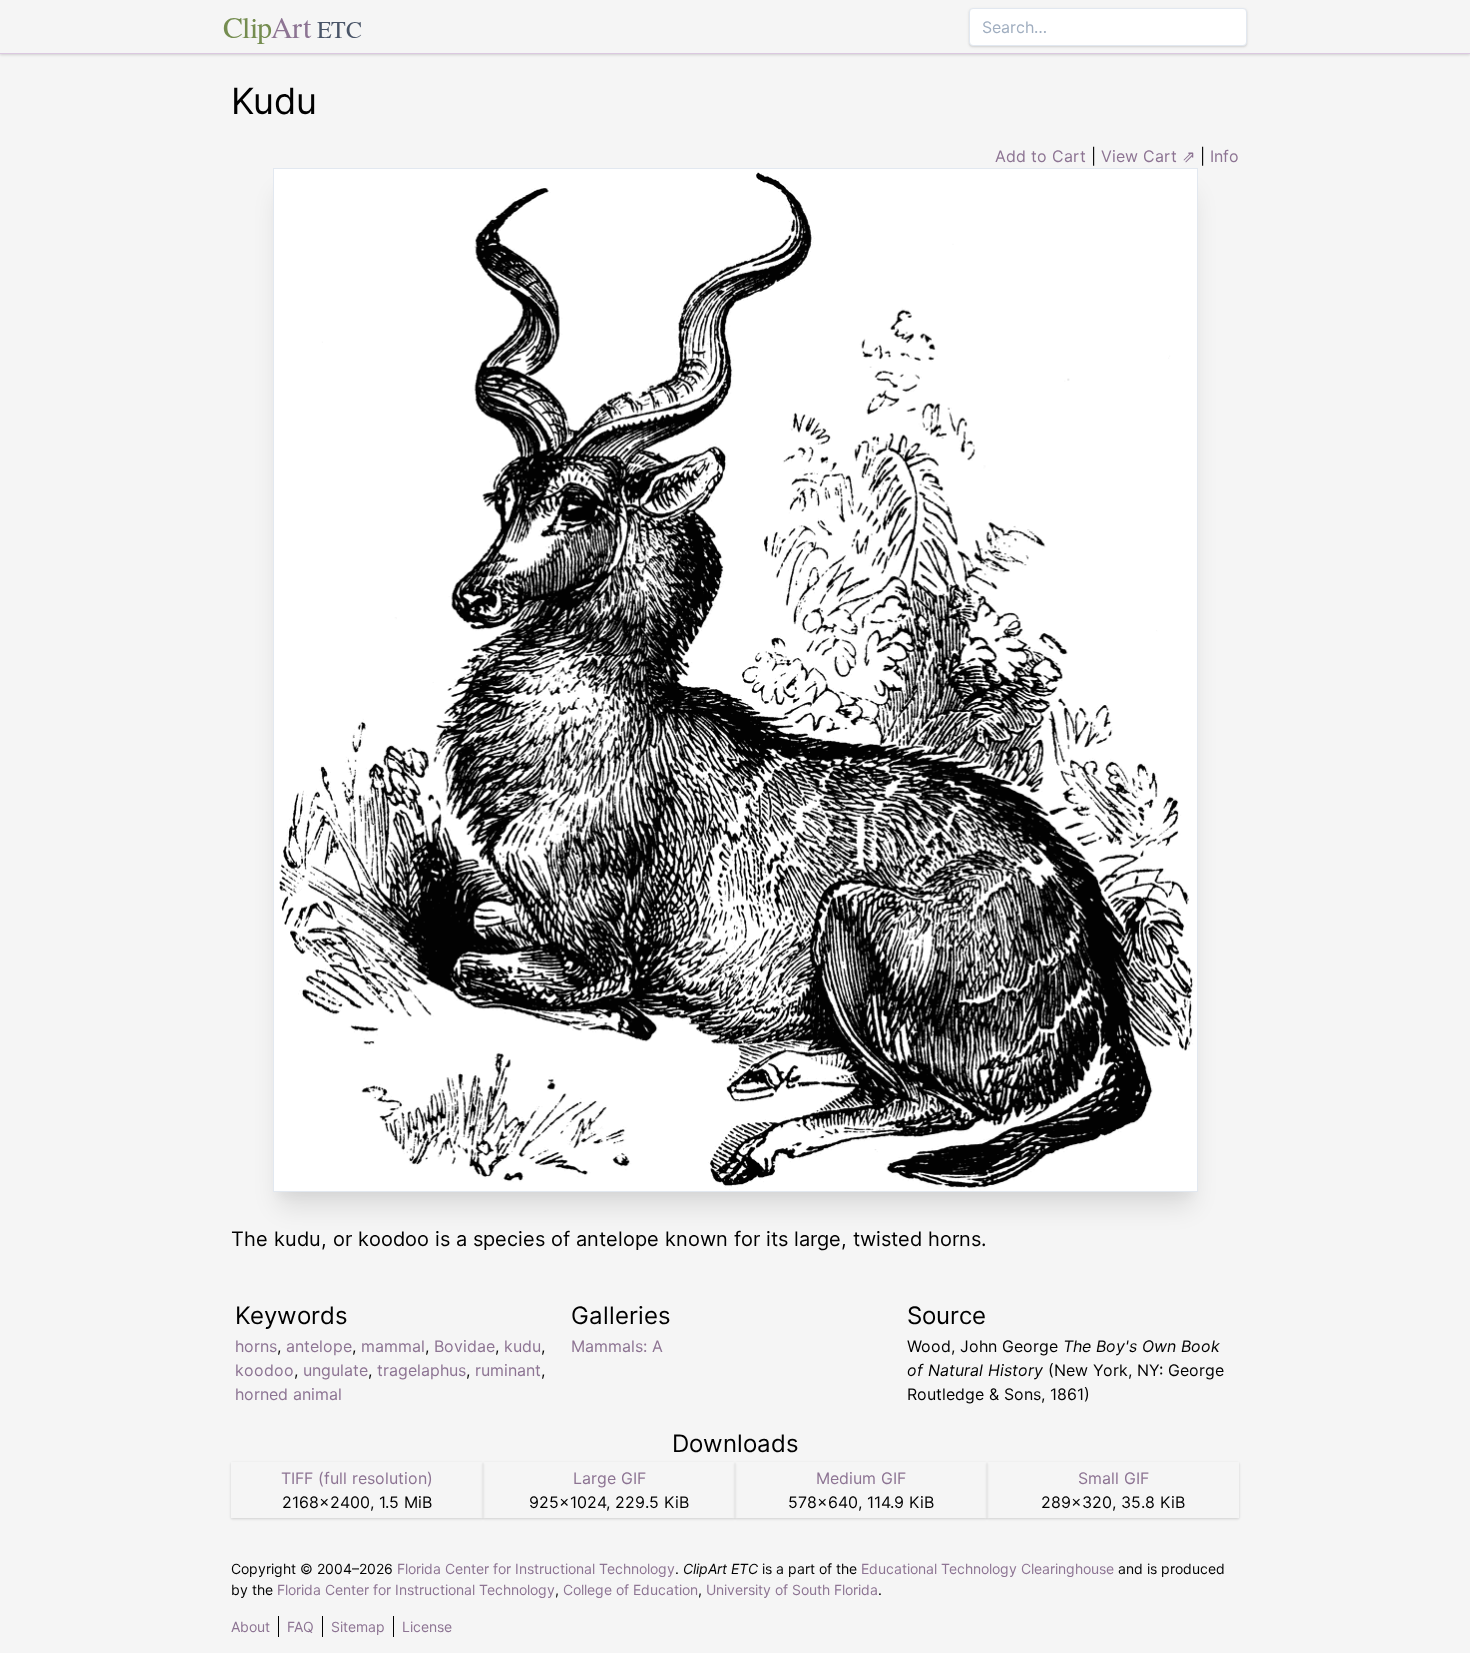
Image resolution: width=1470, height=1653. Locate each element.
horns (256, 1346)
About (250, 1626)
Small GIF (1113, 1478)
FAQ (300, 1626)
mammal (393, 1346)
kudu (522, 1346)
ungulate (335, 1370)
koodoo (264, 1370)
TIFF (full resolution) (357, 1478)
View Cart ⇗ (1148, 156)
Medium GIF (861, 1478)
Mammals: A (617, 1346)
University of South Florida (792, 1589)
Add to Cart (1040, 156)
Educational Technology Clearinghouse (987, 1568)
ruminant (508, 1370)
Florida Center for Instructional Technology (536, 1568)
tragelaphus (421, 1370)
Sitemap (358, 1626)
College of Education (630, 1589)
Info (1224, 156)
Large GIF (609, 1478)
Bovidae (464, 1346)
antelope (319, 1346)
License (427, 1626)
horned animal (288, 1394)
